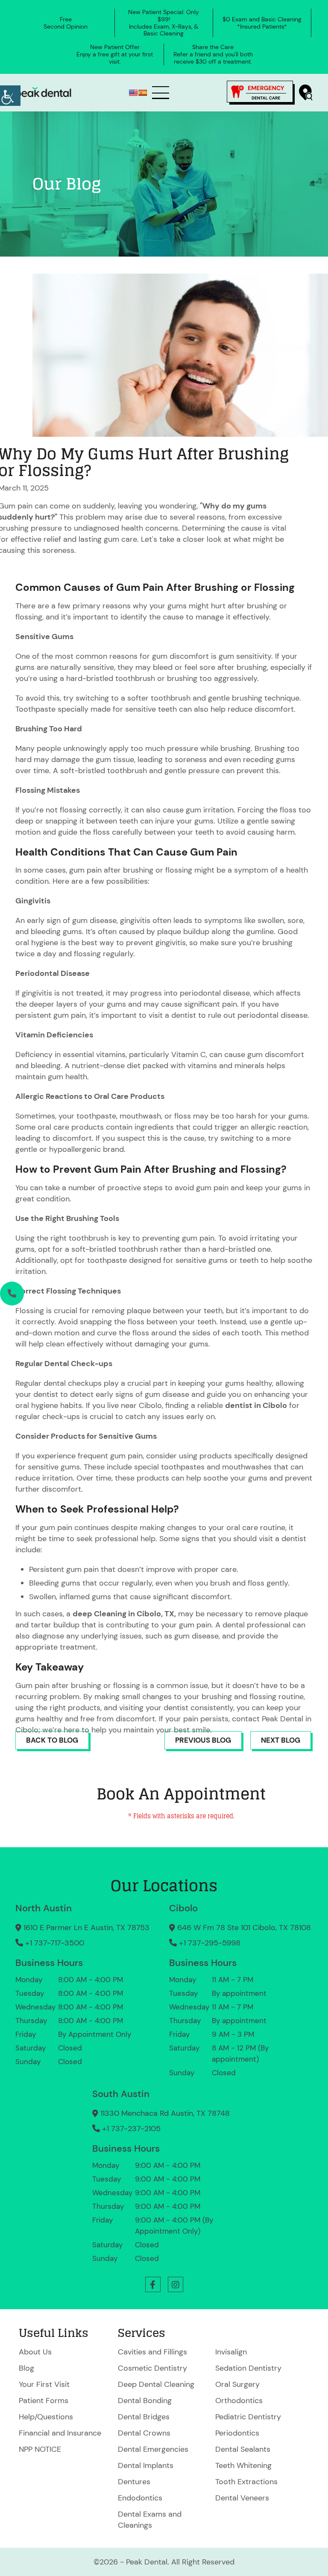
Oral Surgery (237, 2384)
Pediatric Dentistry (248, 2417)
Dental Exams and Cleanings (150, 2520)
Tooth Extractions (246, 2482)
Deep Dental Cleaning (156, 2384)
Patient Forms (44, 2401)
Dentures (134, 2482)
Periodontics (237, 2433)
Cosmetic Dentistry (152, 2368)
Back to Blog (52, 1740)
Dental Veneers (242, 2498)
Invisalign (231, 2352)
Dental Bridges (144, 2417)
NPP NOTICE (40, 2449)
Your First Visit (44, 2384)
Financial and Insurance (60, 2433)
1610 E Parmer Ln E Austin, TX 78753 (86, 1928)
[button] (153, 2284)
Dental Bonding (145, 2401)
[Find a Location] (306, 92)
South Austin (121, 2094)
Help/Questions (46, 2417)
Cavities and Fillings (152, 2352)
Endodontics (140, 2498)
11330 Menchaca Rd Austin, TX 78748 (165, 2113)
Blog (26, 2368)
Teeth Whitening (243, 2465)
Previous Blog (203, 1740)
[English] (133, 93)
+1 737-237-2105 (131, 2129)
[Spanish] (143, 93)
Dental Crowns (144, 2433)
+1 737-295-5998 (210, 1943)
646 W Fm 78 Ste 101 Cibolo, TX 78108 (244, 1928)
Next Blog (281, 1740)
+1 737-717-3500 (55, 1943)
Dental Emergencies (153, 2449)
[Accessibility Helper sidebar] (10, 96)
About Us (35, 2352)
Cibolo (183, 1908)
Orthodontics (239, 2401)
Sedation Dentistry (248, 2368)
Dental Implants (146, 2465)
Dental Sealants (243, 2449)
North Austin (44, 1908)
